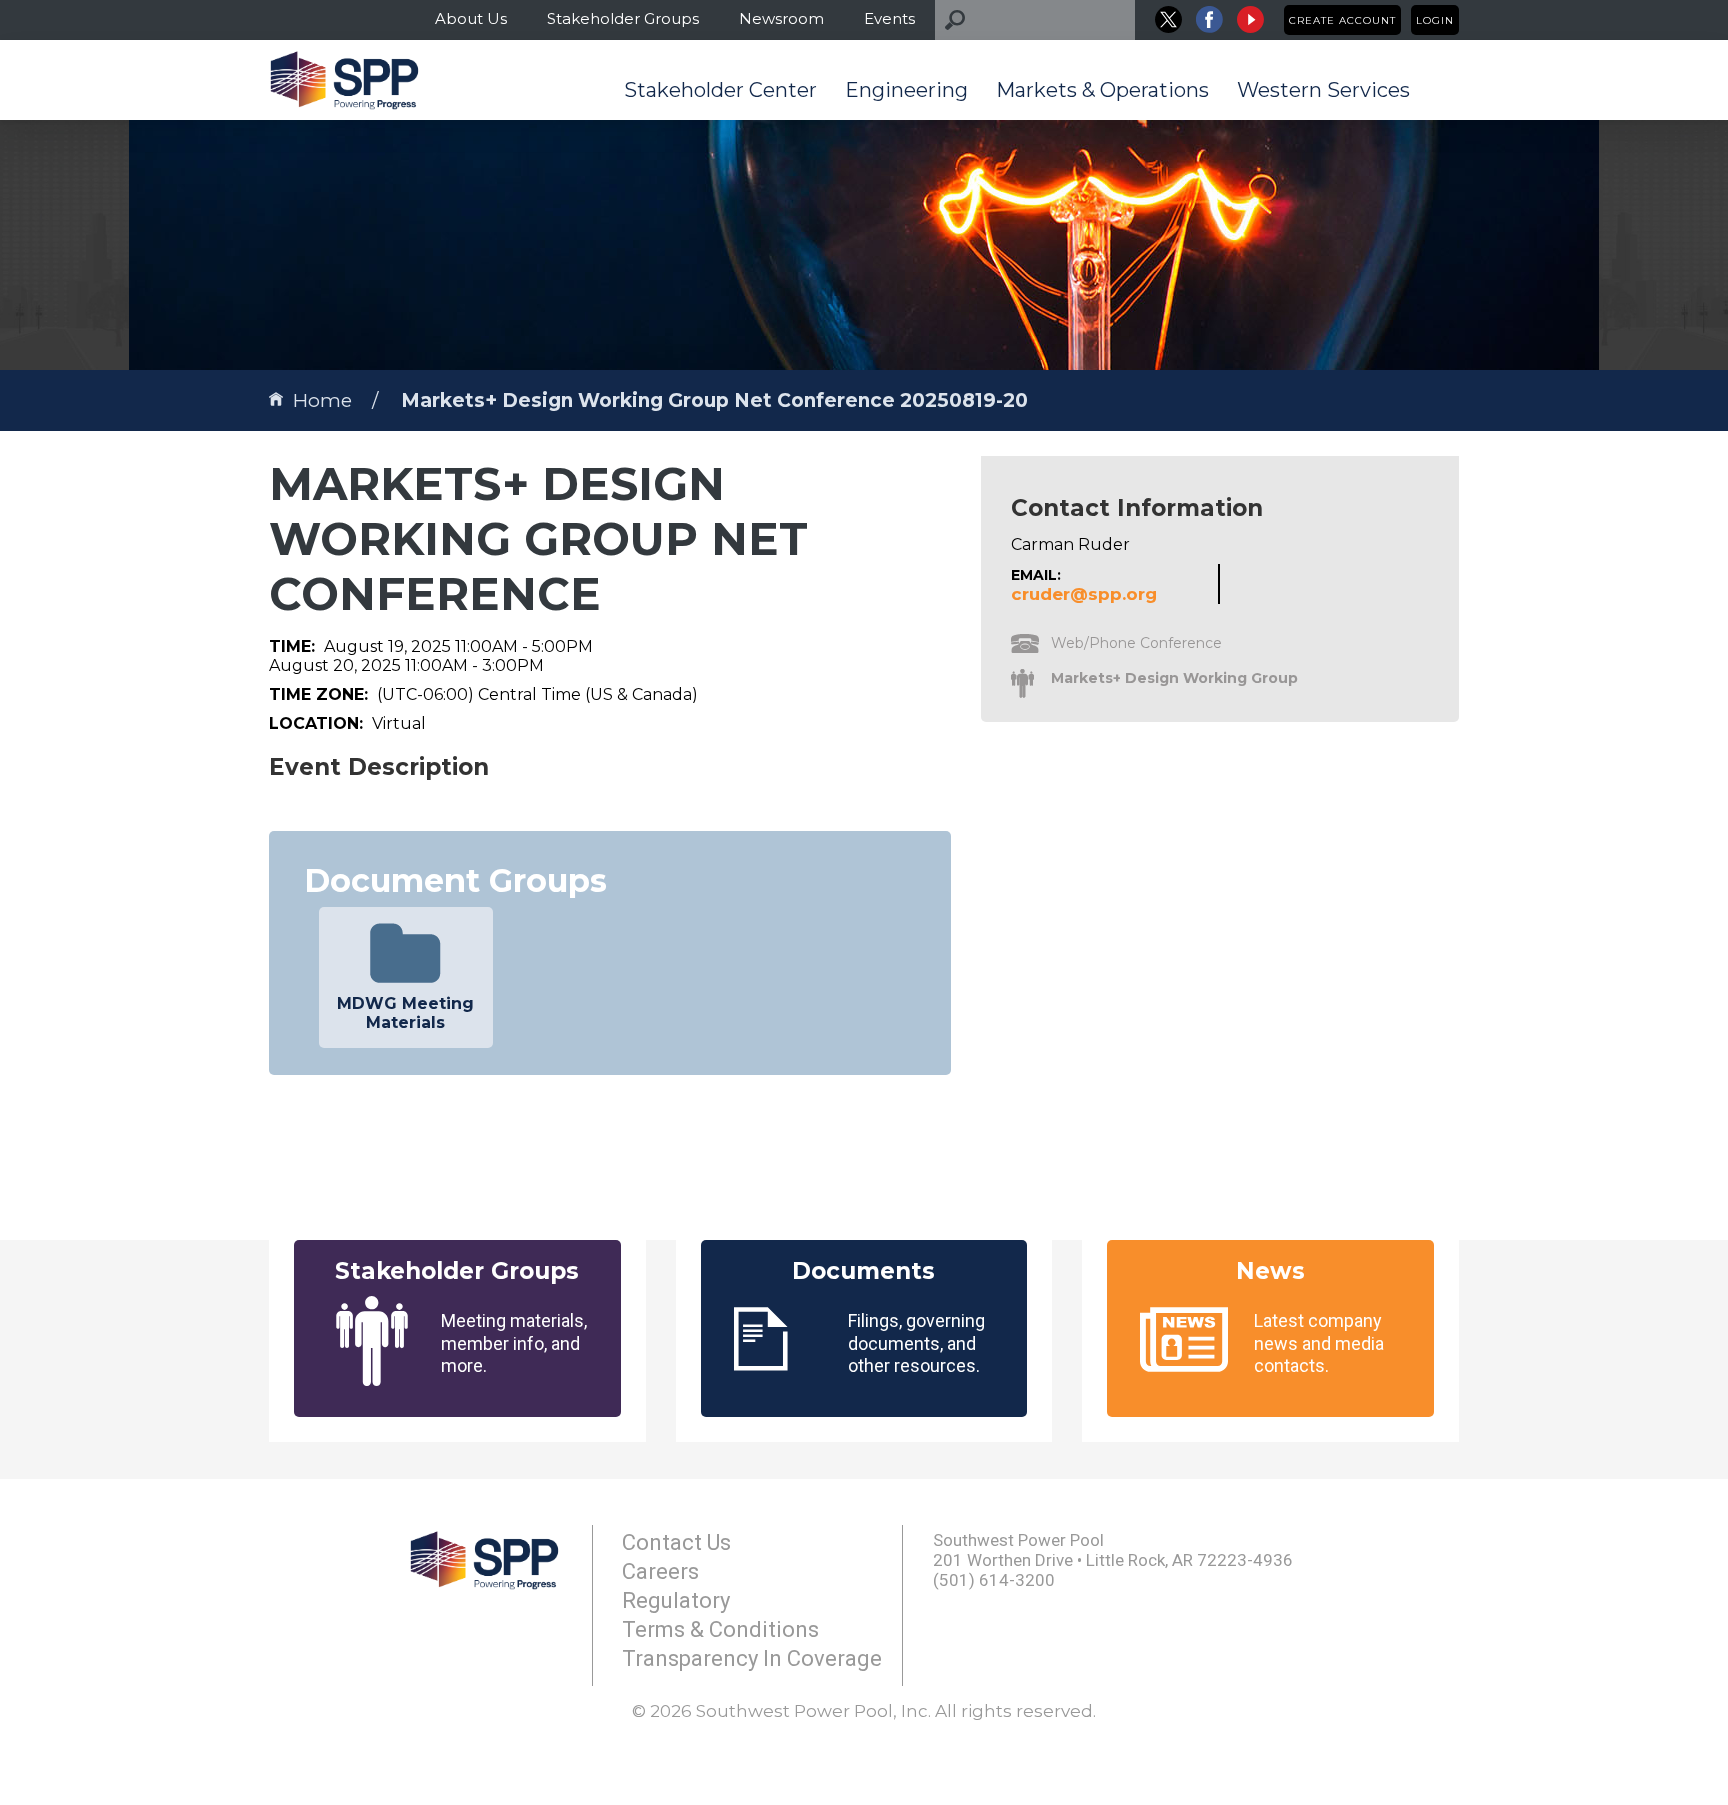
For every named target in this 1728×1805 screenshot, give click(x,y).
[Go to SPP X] (1168, 19)
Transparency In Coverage (752, 1658)
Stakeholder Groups (623, 18)
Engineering (906, 90)
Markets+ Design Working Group (1174, 678)
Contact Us (676, 1542)
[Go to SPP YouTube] (1250, 19)
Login (1435, 20)
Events (889, 18)
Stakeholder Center (720, 90)
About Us (471, 18)
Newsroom (781, 18)
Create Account (1342, 20)
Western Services (1323, 90)
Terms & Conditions (720, 1629)
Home (322, 400)
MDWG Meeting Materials (405, 1013)
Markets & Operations (1102, 90)
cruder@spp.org (1084, 594)
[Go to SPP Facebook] (1209, 19)
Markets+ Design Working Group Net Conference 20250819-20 (714, 400)
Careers (660, 1571)
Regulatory (676, 1600)
